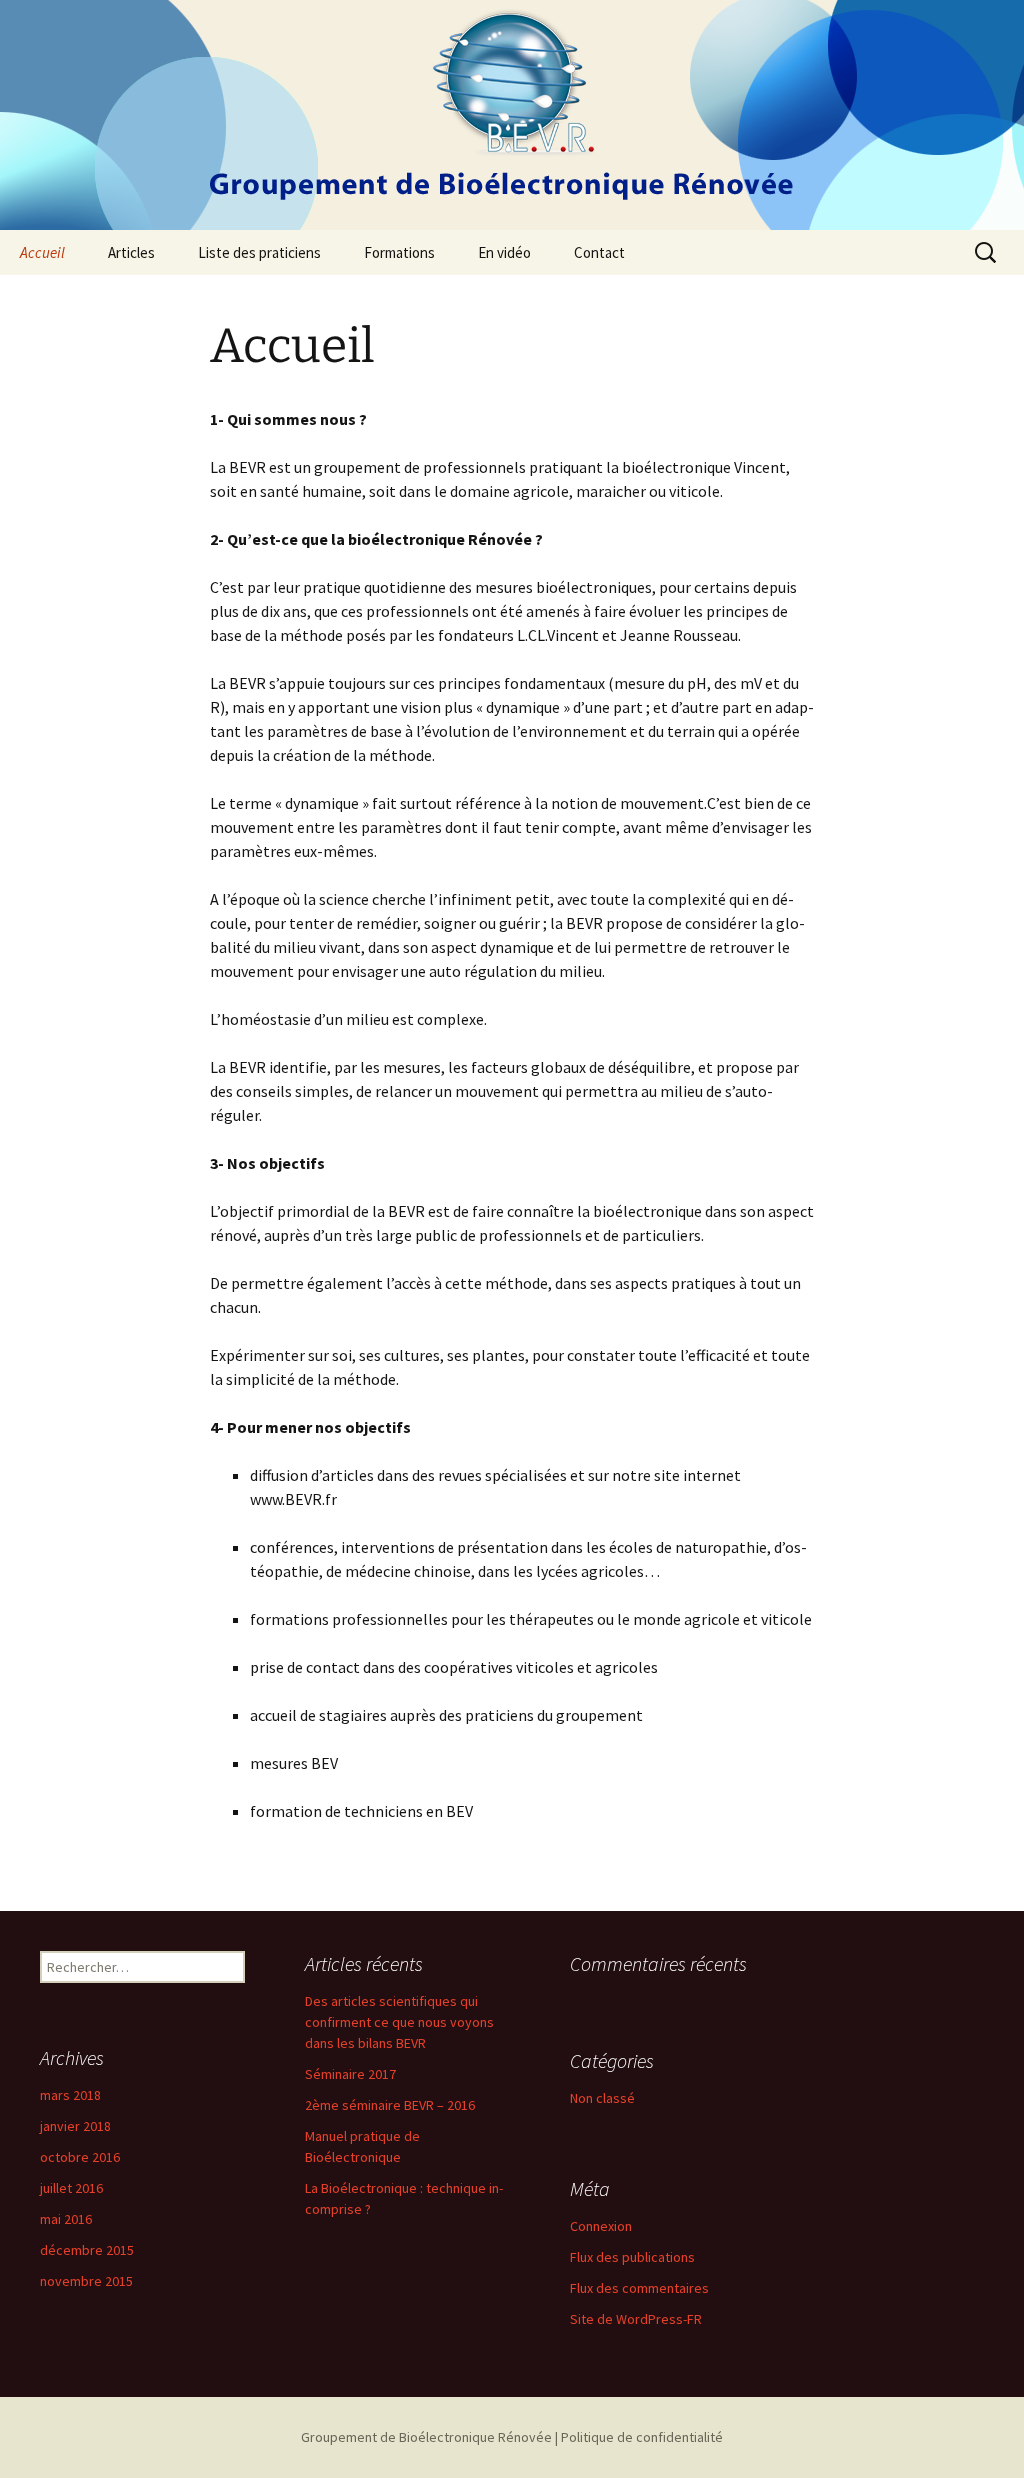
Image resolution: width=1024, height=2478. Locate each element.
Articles (131, 252)
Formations (399, 252)
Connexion (601, 2226)
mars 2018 (70, 2095)
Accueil (42, 252)
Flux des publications (632, 2257)
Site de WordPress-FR (636, 2319)
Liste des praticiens (259, 252)
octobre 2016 (80, 2157)
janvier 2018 (75, 2126)
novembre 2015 (86, 2281)
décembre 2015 (87, 2250)
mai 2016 (66, 2219)
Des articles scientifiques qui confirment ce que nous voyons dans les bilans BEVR (399, 2022)
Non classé (602, 2098)
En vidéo (504, 252)
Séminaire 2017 (350, 2074)
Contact (599, 252)
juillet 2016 (71, 2188)
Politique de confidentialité (642, 2437)
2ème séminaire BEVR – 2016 (390, 2105)
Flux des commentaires (639, 2288)
